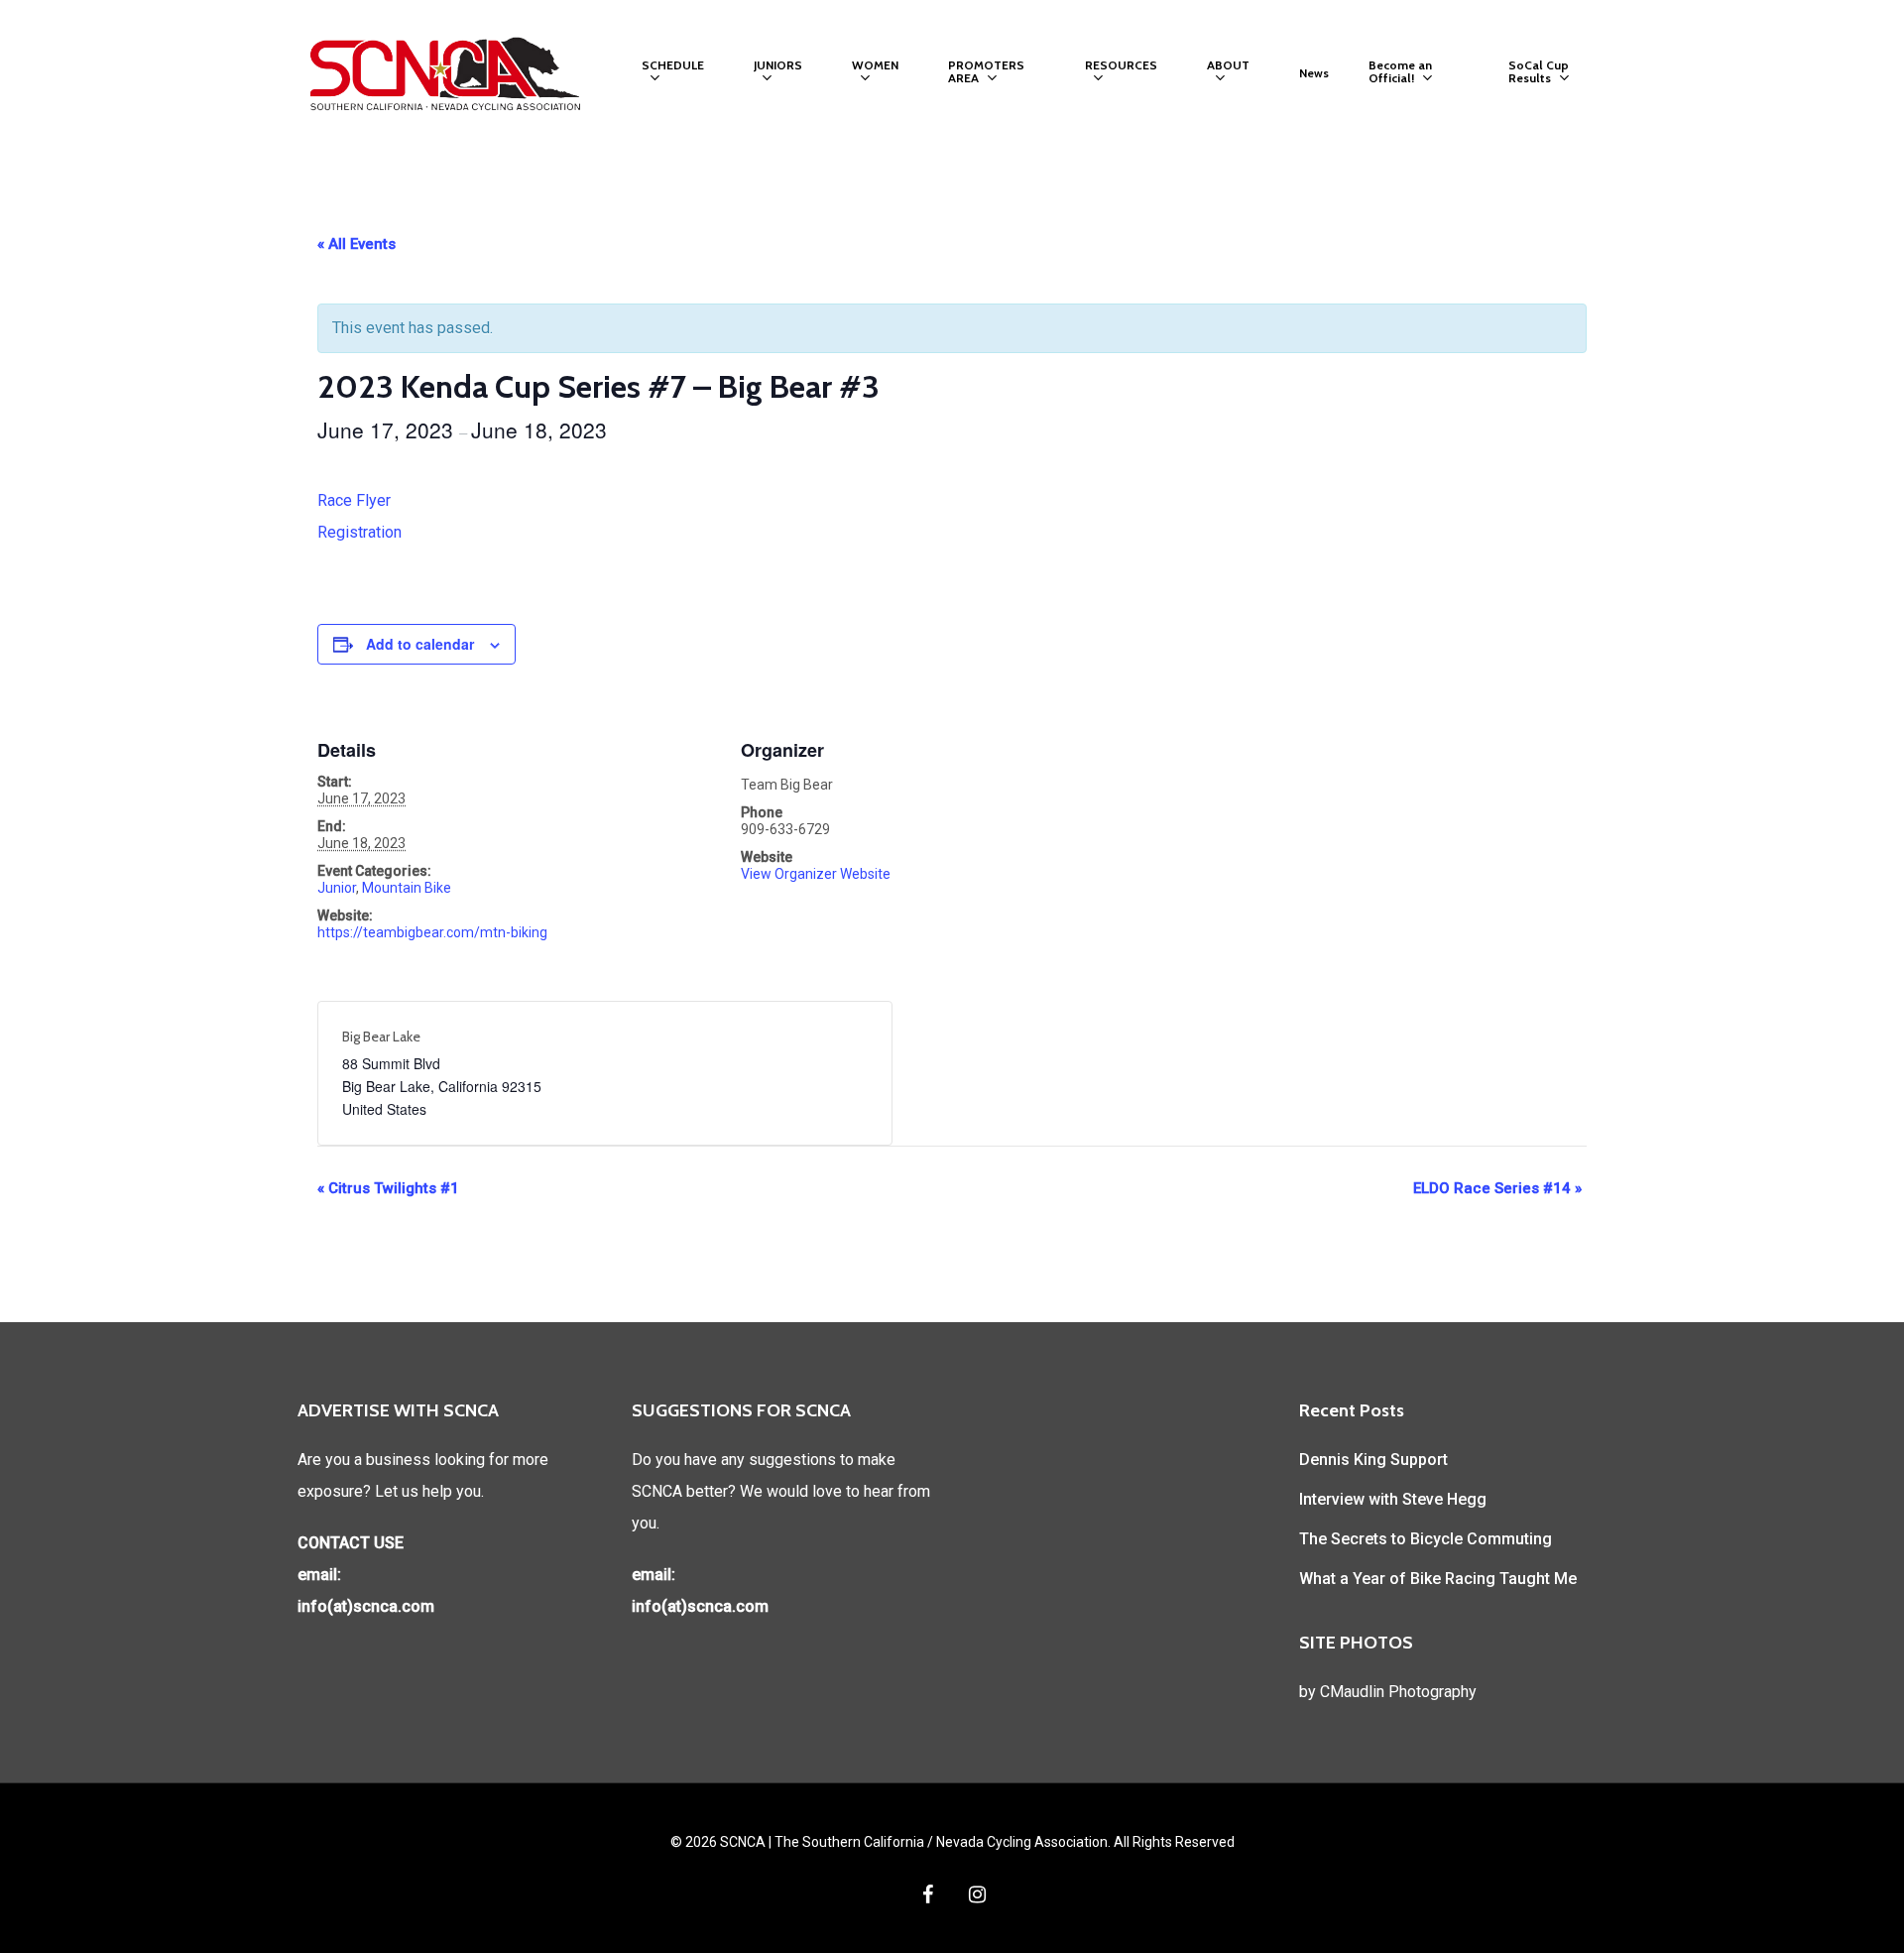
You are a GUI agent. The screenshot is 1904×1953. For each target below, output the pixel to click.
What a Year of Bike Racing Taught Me (1438, 1579)
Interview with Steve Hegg (1393, 1499)
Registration (359, 532)
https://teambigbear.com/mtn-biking (432, 932)
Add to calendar (420, 644)
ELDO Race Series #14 (1497, 1188)
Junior (337, 888)
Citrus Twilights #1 (388, 1188)
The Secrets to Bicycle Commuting (1426, 1539)
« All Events (357, 244)
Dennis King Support (1373, 1460)
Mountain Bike (407, 888)
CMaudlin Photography (1398, 1692)
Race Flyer (354, 500)
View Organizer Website (816, 874)
